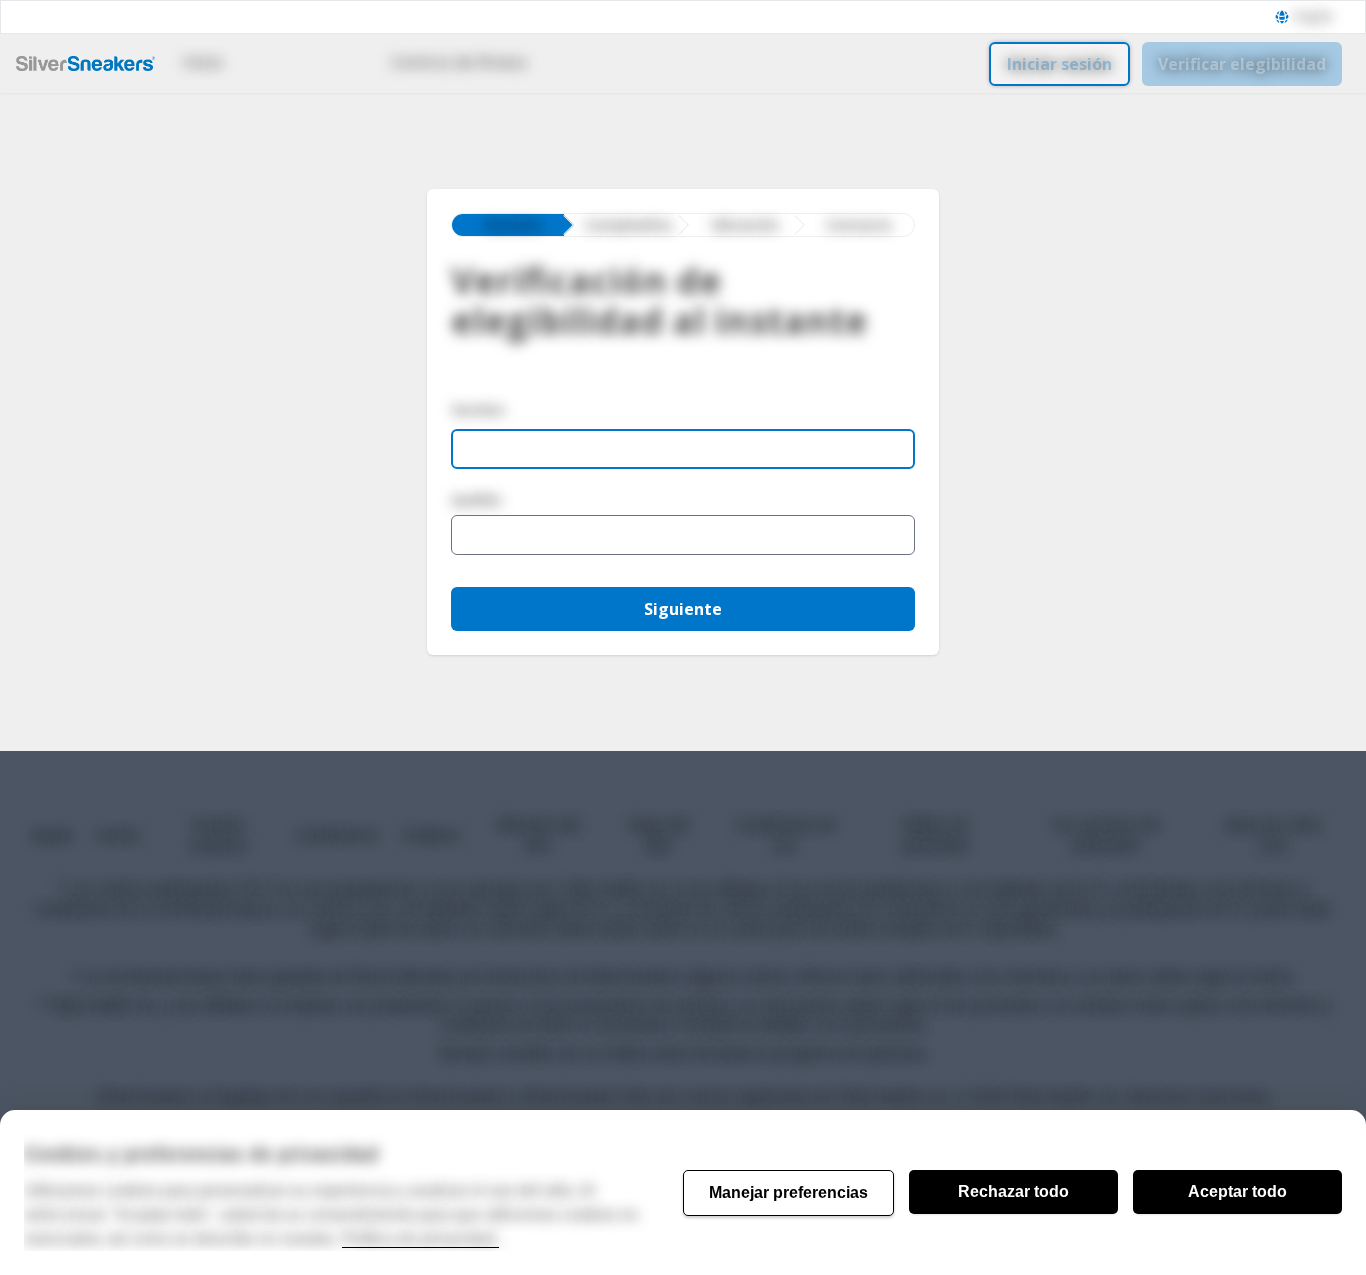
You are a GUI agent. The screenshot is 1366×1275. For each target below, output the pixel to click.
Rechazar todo (1013, 1191)
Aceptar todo (1237, 1191)
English (1313, 17)
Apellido (476, 500)
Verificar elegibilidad (1242, 64)
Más (591, 62)
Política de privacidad (420, 1238)
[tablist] (683, 225)
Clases (295, 62)
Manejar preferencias (788, 1192)
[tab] (508, 225)
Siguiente (683, 609)
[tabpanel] (683, 476)
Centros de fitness (459, 62)
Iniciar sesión (1059, 64)
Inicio (203, 62)
